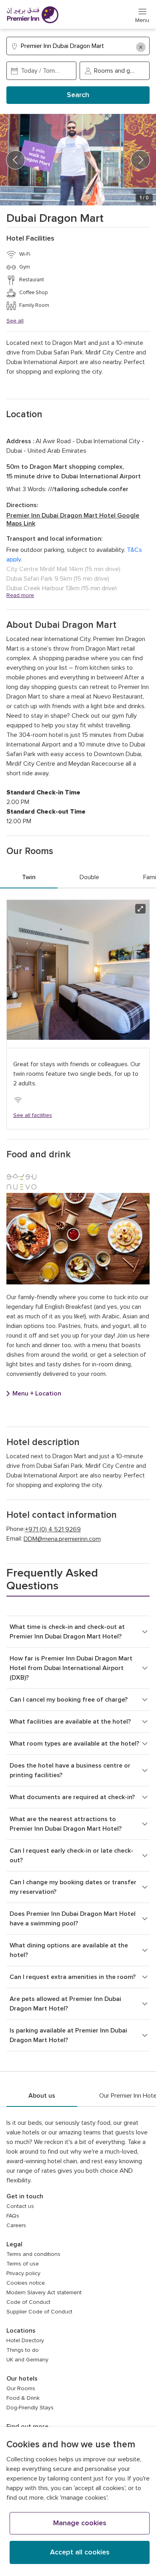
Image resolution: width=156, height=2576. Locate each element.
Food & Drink (23, 2398)
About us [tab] (42, 2096)
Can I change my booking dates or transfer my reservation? (73, 1887)
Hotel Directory (25, 2341)
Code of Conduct (28, 2302)
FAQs (13, 2216)
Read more (20, 595)
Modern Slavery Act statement (44, 2293)
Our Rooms (21, 2389)
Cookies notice (26, 2283)
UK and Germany (27, 2360)
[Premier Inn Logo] (32, 15)
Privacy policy (23, 2273)
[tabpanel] (78, 1014)
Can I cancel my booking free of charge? (69, 1700)
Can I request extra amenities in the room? (73, 1977)
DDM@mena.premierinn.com (62, 1539)
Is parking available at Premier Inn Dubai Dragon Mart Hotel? (68, 2035)
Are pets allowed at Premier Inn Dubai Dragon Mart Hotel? (65, 2004)
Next (140, 160)
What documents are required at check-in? (72, 1797)
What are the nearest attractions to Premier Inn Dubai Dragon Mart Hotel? (66, 1824)
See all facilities (33, 1115)
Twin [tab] (29, 877)
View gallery (140, 909)
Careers (16, 2226)
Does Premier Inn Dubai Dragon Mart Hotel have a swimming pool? (73, 1919)
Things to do (23, 2350)
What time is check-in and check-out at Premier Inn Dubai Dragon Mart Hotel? (67, 1632)
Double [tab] (89, 877)
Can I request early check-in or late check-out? (71, 1855)
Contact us (20, 2206)
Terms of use (23, 2264)
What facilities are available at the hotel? (70, 1722)
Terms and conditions (33, 2254)
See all (15, 321)
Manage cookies (80, 2523)
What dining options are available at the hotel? (69, 1950)
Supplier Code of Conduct (39, 2312)
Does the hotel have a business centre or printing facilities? (70, 1770)
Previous (16, 160)
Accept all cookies (80, 2552)
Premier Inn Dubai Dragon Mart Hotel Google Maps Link (73, 520)
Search (78, 95)
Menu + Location (37, 1394)
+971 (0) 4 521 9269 (53, 1529)
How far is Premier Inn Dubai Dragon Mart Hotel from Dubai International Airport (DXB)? (71, 1668)
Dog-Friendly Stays (30, 2408)
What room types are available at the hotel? (74, 1744)
